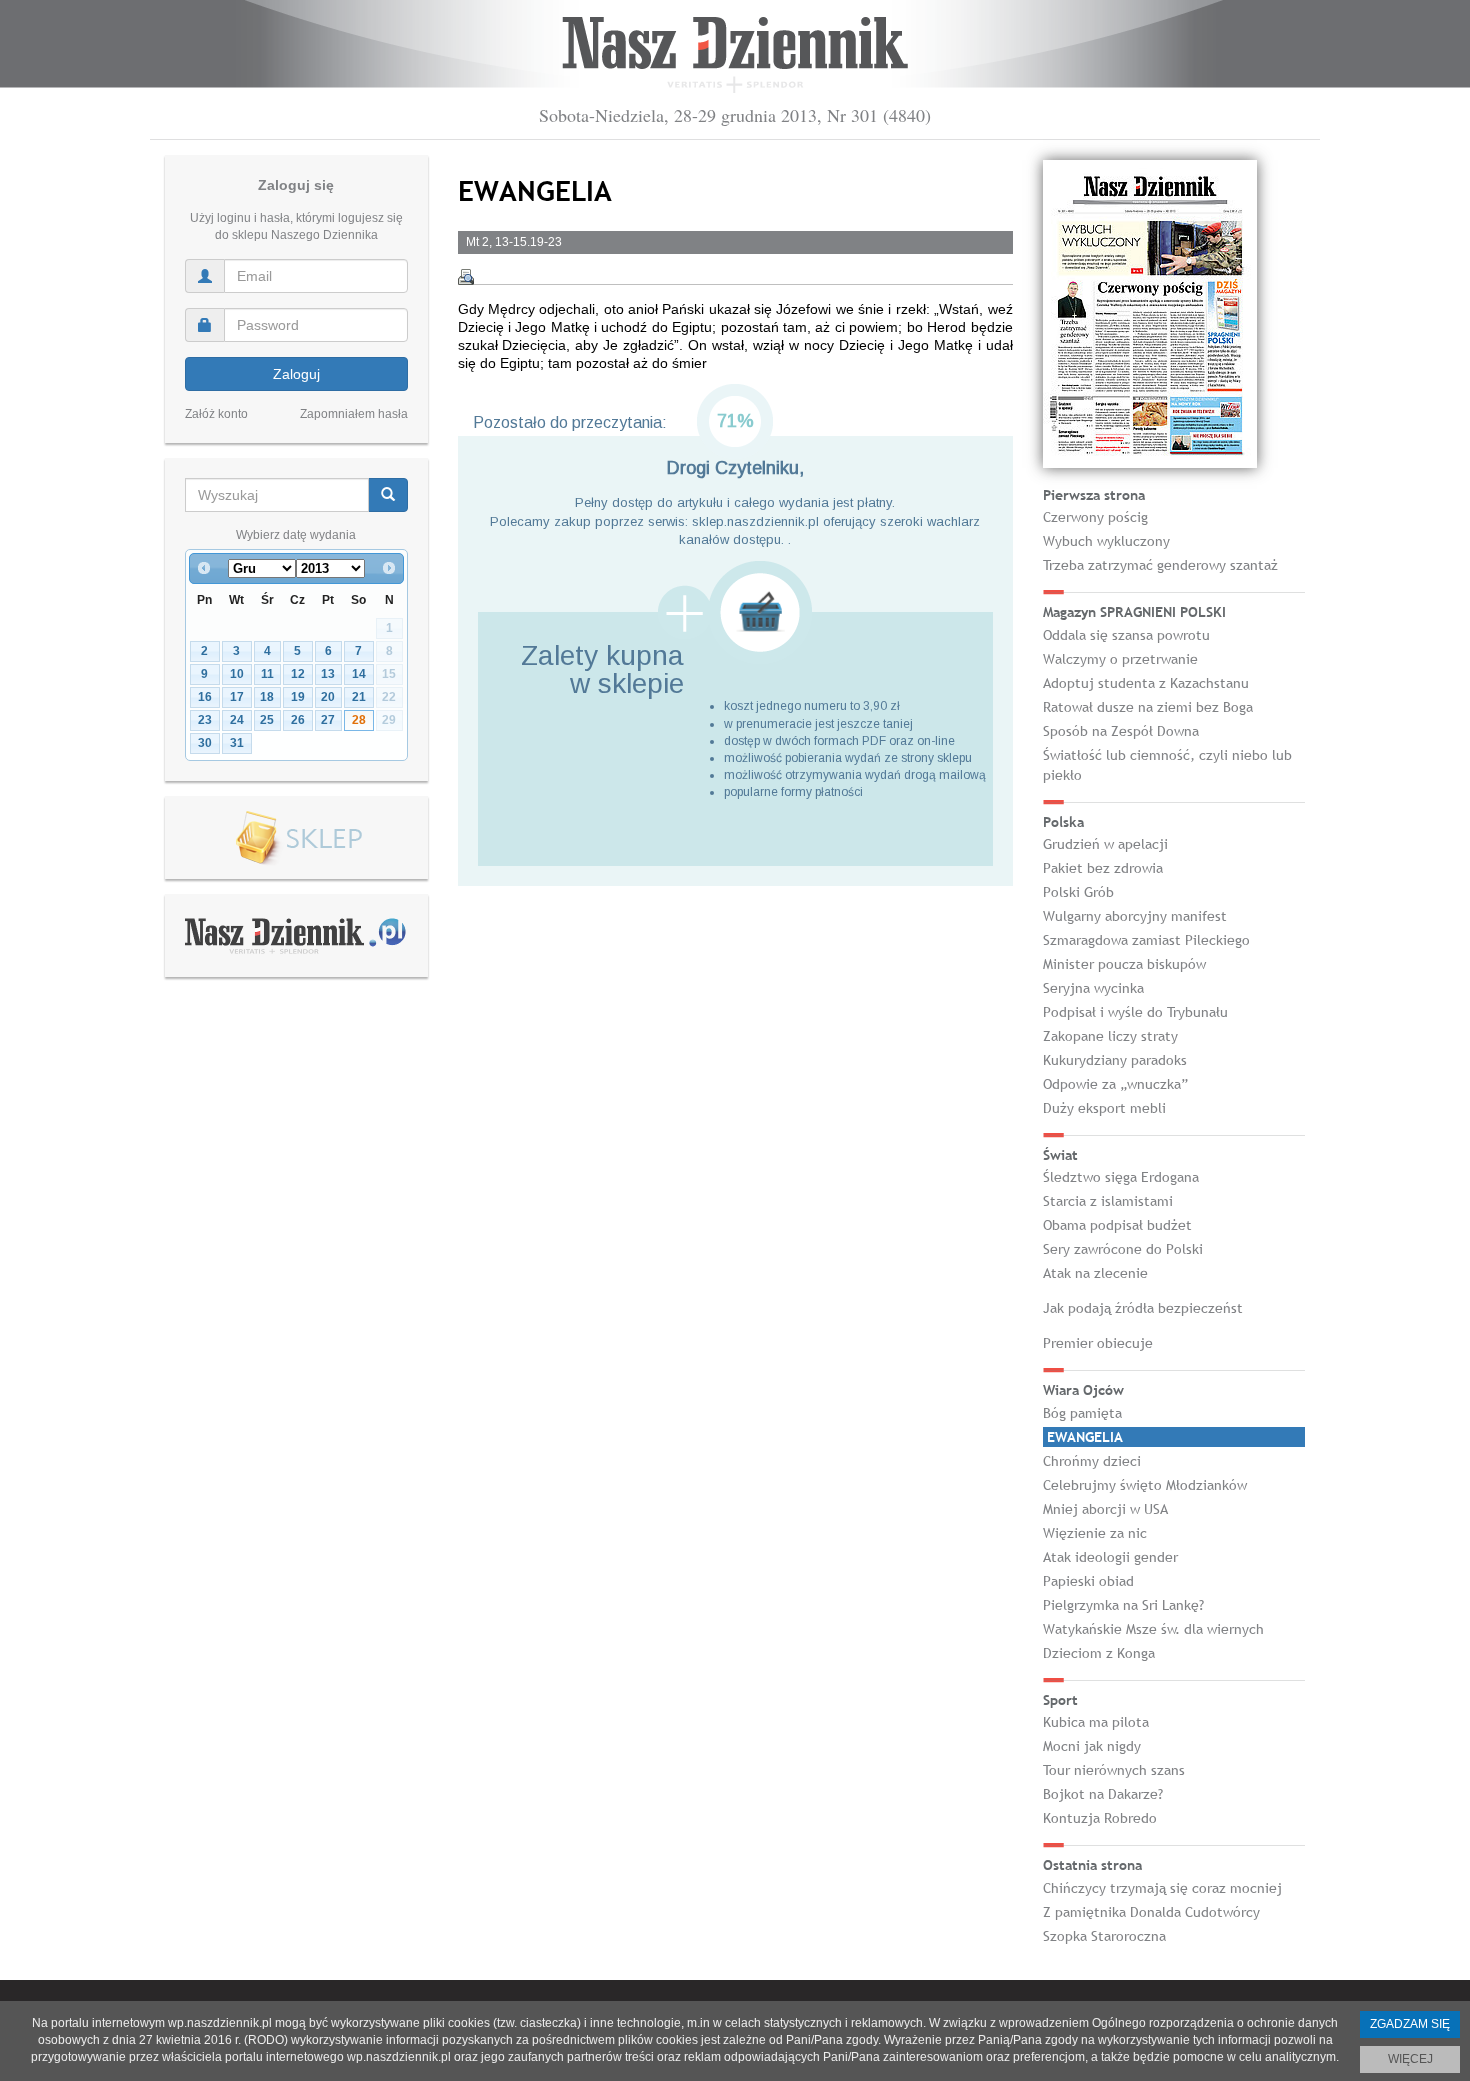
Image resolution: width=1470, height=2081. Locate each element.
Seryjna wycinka (1093, 988)
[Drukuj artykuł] (466, 277)
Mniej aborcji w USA (1105, 1509)
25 (267, 720)
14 (359, 674)
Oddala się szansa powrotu (1126, 635)
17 (237, 697)
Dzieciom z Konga (1099, 1653)
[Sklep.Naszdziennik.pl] (296, 838)
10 (237, 674)
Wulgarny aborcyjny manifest (1135, 916)
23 (205, 720)
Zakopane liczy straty (1110, 1036)
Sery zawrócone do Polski (1123, 1249)
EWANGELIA (1085, 1437)
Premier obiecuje (1098, 1343)
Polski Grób (1078, 892)
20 (328, 697)
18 (267, 697)
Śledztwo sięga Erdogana (1121, 1177)
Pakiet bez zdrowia (1103, 868)
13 (328, 674)
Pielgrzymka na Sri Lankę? (1123, 1605)
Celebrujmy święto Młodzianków (1145, 1485)
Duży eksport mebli (1104, 1108)
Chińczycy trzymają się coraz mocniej (1162, 1888)
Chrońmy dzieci (1092, 1461)
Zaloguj (296, 374)
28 (359, 720)
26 (298, 720)
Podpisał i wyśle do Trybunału (1135, 1012)
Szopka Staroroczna (1104, 1936)
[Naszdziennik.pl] (296, 935)
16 (205, 697)
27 (328, 720)
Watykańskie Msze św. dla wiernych (1153, 1629)
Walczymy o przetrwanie (1120, 659)
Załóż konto (216, 414)
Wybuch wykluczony (1106, 541)
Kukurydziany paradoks (1115, 1060)
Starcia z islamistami (1108, 1201)
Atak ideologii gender (1110, 1557)
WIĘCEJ (1410, 2059)
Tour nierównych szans (1114, 1770)
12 (298, 674)
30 (205, 743)
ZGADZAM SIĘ (1410, 2024)
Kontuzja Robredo (1100, 1818)
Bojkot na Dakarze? (1103, 1794)
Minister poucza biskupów (1124, 964)
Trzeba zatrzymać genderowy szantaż (1160, 565)
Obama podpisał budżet (1117, 1225)
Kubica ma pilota (1096, 1722)
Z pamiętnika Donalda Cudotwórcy (1151, 1912)
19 (298, 697)
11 (267, 674)
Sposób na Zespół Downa (1121, 731)
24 (237, 720)
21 (359, 697)
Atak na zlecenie (1095, 1273)
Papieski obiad (1088, 1581)
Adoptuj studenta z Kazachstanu (1146, 683)
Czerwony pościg (1095, 517)
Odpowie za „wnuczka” (1115, 1084)
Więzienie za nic (1095, 1533)
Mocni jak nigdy (1092, 1746)
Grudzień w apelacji (1105, 844)
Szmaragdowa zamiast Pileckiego (1146, 940)
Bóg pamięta (1082, 1413)
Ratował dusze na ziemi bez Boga (1148, 707)
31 (237, 743)
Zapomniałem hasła (354, 414)
